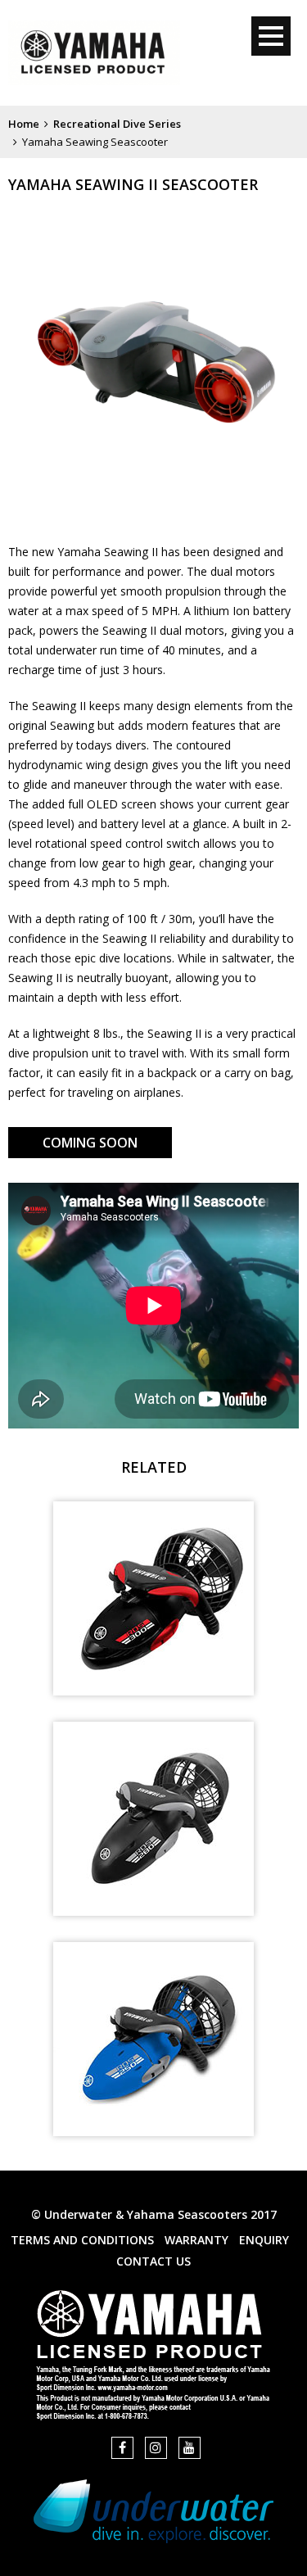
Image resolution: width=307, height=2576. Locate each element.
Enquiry (264, 2240)
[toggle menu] (271, 36)
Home (24, 124)
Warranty (196, 2240)
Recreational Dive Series (117, 124)
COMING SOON (90, 1143)
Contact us (153, 2261)
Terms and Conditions (82, 2240)
